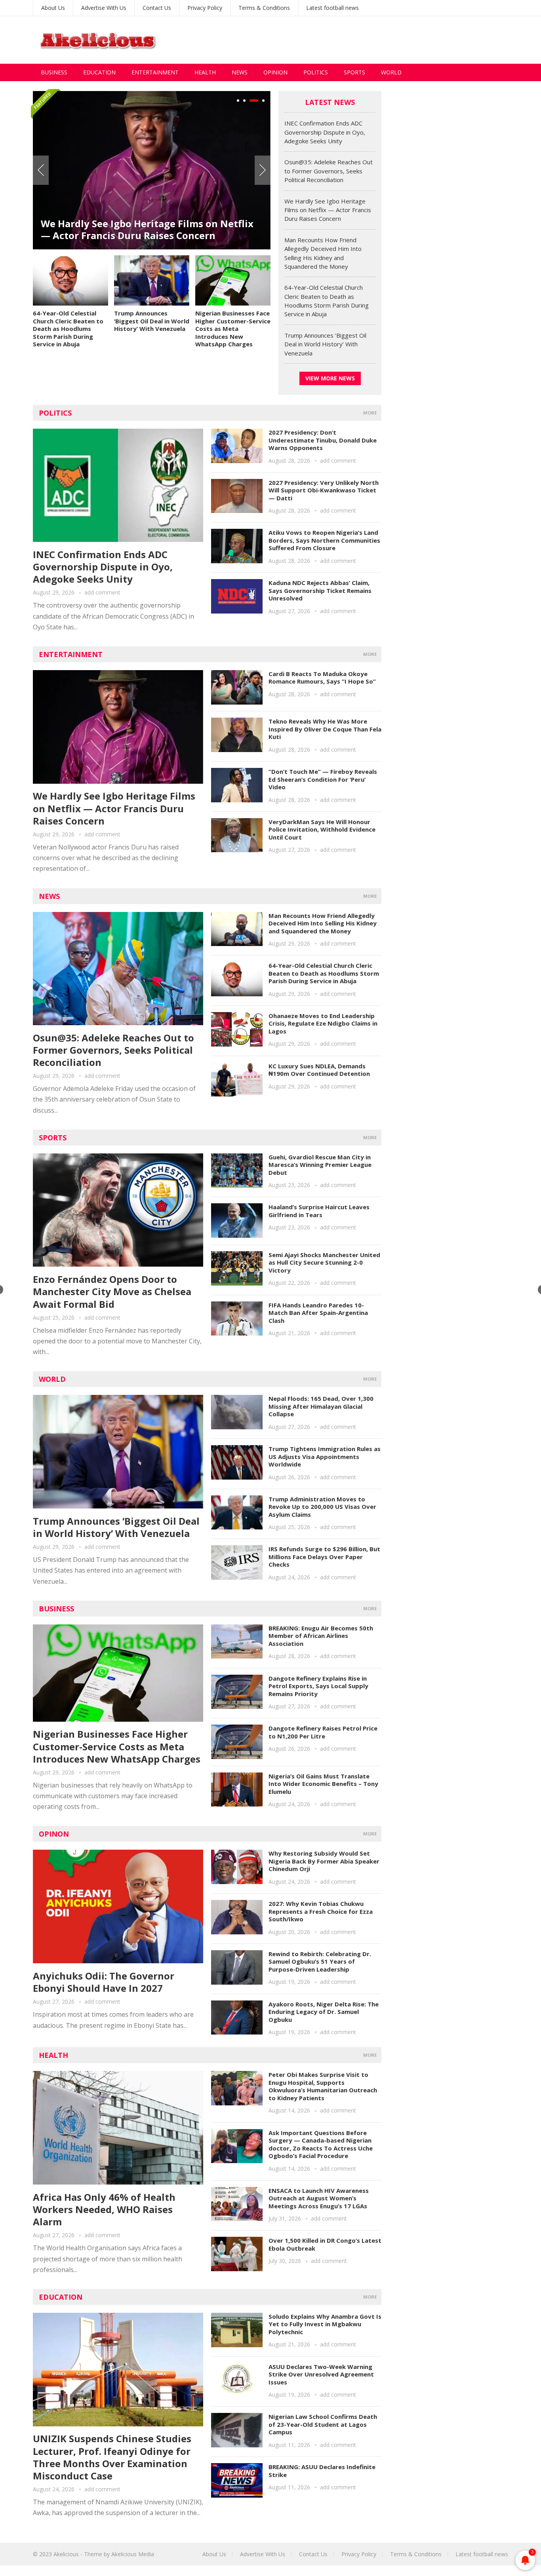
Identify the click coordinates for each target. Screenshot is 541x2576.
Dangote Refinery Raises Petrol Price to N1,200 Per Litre (323, 1732)
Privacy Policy (205, 8)
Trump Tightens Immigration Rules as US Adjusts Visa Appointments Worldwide (325, 1456)
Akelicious (66, 2554)
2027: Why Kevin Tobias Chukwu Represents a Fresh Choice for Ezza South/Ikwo (321, 1911)
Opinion (275, 72)
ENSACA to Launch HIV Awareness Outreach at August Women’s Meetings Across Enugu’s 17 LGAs (319, 2198)
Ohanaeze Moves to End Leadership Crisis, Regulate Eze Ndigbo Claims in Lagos (323, 1023)
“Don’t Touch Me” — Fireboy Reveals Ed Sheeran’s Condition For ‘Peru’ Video (323, 779)
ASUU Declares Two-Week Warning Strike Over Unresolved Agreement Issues (321, 2374)
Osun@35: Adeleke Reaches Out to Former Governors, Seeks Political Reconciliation (329, 171)
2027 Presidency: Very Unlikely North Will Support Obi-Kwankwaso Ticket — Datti (324, 490)
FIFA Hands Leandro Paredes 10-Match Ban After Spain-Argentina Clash (318, 1313)
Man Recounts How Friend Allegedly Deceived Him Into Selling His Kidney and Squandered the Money (323, 923)
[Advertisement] (364, 40)
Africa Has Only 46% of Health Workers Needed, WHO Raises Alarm (104, 2209)
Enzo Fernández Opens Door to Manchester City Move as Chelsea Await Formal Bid (112, 1291)
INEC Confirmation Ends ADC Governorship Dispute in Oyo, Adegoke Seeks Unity (325, 132)
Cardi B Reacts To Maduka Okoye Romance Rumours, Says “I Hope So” (322, 678)
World (391, 72)
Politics (316, 72)
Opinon (54, 1834)
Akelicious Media (133, 2554)
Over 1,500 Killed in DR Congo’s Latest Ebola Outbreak (325, 2244)
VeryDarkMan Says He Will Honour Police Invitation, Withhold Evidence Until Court (322, 829)
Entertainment (155, 72)
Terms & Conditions (264, 8)
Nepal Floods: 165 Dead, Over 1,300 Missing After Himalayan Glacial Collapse (321, 1406)
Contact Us (157, 8)
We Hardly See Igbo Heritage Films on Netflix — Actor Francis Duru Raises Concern (147, 229)
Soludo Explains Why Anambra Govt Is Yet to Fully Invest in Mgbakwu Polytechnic (325, 2324)
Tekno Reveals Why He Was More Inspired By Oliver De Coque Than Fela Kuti (325, 729)
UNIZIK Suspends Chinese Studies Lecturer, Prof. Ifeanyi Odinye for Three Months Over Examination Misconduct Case (112, 2457)
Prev (41, 170)
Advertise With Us (104, 8)
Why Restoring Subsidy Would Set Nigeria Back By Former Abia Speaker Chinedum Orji (324, 1861)
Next (263, 170)
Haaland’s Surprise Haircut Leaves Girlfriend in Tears (319, 1211)
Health (205, 72)
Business (54, 72)
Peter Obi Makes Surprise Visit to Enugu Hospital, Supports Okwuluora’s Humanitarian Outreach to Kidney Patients (323, 2086)
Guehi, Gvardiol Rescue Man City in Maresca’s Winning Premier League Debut (320, 1165)
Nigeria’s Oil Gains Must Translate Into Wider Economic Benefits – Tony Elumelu (323, 1784)
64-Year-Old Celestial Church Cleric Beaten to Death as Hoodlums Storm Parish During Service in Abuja (68, 329)
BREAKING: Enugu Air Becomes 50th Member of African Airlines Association (321, 1636)
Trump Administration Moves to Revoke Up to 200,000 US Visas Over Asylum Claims (322, 1507)
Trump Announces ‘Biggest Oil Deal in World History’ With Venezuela (152, 321)
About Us (53, 8)
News (240, 72)
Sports (354, 72)
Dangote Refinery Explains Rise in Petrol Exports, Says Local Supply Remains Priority (318, 1686)
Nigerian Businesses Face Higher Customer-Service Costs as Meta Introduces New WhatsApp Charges (233, 329)
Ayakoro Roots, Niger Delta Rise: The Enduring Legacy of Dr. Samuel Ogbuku (324, 2012)
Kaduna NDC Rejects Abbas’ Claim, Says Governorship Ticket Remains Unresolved (320, 590)
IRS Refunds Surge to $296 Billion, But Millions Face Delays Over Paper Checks (324, 1557)
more (370, 413)
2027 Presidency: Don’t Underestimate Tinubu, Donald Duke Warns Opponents (323, 440)
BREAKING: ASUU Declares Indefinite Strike (322, 2471)
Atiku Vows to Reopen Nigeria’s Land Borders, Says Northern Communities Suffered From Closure (324, 540)
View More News (330, 378)
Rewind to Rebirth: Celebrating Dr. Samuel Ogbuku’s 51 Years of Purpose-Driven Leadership (320, 1961)
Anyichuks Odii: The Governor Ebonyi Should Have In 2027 (104, 1982)
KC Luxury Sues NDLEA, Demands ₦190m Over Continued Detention (319, 1070)
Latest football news (332, 8)
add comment (102, 592)
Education (99, 72)
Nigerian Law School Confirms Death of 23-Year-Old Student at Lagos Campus (323, 2424)
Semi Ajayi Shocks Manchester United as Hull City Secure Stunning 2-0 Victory (324, 1262)
